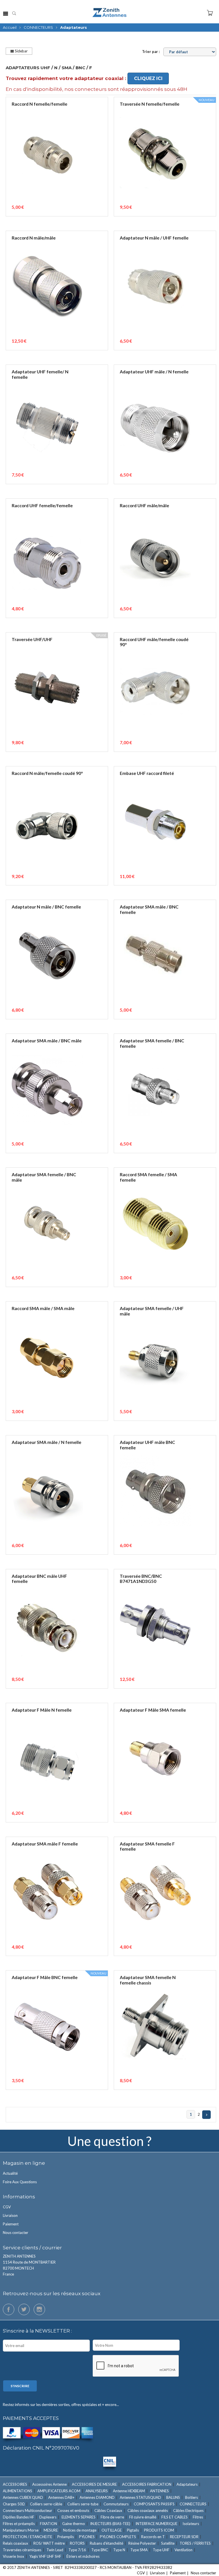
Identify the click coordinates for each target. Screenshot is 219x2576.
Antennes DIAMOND (97, 2497)
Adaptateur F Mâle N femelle (42, 1710)
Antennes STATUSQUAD (140, 2497)
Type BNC (100, 2550)
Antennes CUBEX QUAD (23, 2497)
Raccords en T (153, 2537)
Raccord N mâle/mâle (34, 238)
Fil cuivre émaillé (143, 2517)
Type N (119, 2550)
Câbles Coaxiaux (108, 2510)
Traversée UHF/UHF (32, 639)
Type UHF (161, 2550)
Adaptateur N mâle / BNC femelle (46, 907)
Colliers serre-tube (83, 2504)
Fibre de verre (112, 2517)
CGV (7, 2207)
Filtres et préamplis (19, 2524)
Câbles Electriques (188, 2510)
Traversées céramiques (22, 2550)
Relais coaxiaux (16, 2543)
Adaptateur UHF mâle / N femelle (154, 372)
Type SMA (139, 2550)
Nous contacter (16, 2233)
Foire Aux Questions (20, 2182)
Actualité (10, 2173)
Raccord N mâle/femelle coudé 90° (47, 773)
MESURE (51, 2530)
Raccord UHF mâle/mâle (144, 506)
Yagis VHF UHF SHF (45, 2556)
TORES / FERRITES (195, 2543)
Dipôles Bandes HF (19, 2517)
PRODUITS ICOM (159, 2530)
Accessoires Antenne (49, 2484)
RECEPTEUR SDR (184, 2537)
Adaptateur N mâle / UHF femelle (154, 238)
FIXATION (48, 2524)
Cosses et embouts (73, 2510)
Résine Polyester (142, 2543)
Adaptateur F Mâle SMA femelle (153, 1710)
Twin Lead (55, 2550)
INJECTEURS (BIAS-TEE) (110, 2524)
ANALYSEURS (97, 2491)
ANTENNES (159, 2491)
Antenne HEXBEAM (129, 2491)
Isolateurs (191, 2524)
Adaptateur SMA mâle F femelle (45, 1844)
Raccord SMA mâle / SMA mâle (43, 1308)
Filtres (198, 2517)
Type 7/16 (77, 2550)
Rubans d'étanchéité (107, 2543)
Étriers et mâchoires (83, 2556)
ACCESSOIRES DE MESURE (94, 2484)
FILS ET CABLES (175, 2517)
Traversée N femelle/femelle (150, 104)
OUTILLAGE (112, 2530)
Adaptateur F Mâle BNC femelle (45, 1977)
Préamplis (66, 2537)
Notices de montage (80, 2530)
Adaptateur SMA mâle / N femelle (46, 1442)
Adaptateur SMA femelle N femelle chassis (148, 1980)
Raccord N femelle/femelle (39, 104)
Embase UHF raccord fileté (147, 773)
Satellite (168, 2543)
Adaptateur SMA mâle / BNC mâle (47, 1041)
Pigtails (133, 2530)
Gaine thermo (74, 2524)
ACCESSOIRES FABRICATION (147, 2484)
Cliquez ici (148, 78)
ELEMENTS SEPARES (79, 2517)
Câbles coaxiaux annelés (148, 2510)
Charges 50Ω (14, 2504)
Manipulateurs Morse (21, 2530)
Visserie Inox (14, 2556)
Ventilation (183, 2550)
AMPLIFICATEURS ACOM (59, 2491)
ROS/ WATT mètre (49, 2543)
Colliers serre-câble (46, 2504)
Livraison (10, 2215)
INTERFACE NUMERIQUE (156, 2524)
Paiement (11, 2224)
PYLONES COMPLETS (118, 2537)
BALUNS (173, 2497)
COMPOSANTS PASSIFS (154, 2504)
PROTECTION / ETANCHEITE (28, 2537)
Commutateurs (116, 2504)
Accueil (10, 27)
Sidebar (21, 51)
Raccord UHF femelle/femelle (42, 506)
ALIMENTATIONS (18, 2491)
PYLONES (87, 2537)
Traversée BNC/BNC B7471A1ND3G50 (141, 1579)
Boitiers (191, 2497)
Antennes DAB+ (61, 2497)
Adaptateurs (187, 2484)
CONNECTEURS (38, 27)
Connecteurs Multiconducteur (28, 2510)
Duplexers (48, 2517)
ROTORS (77, 2543)
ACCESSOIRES (15, 2484)
